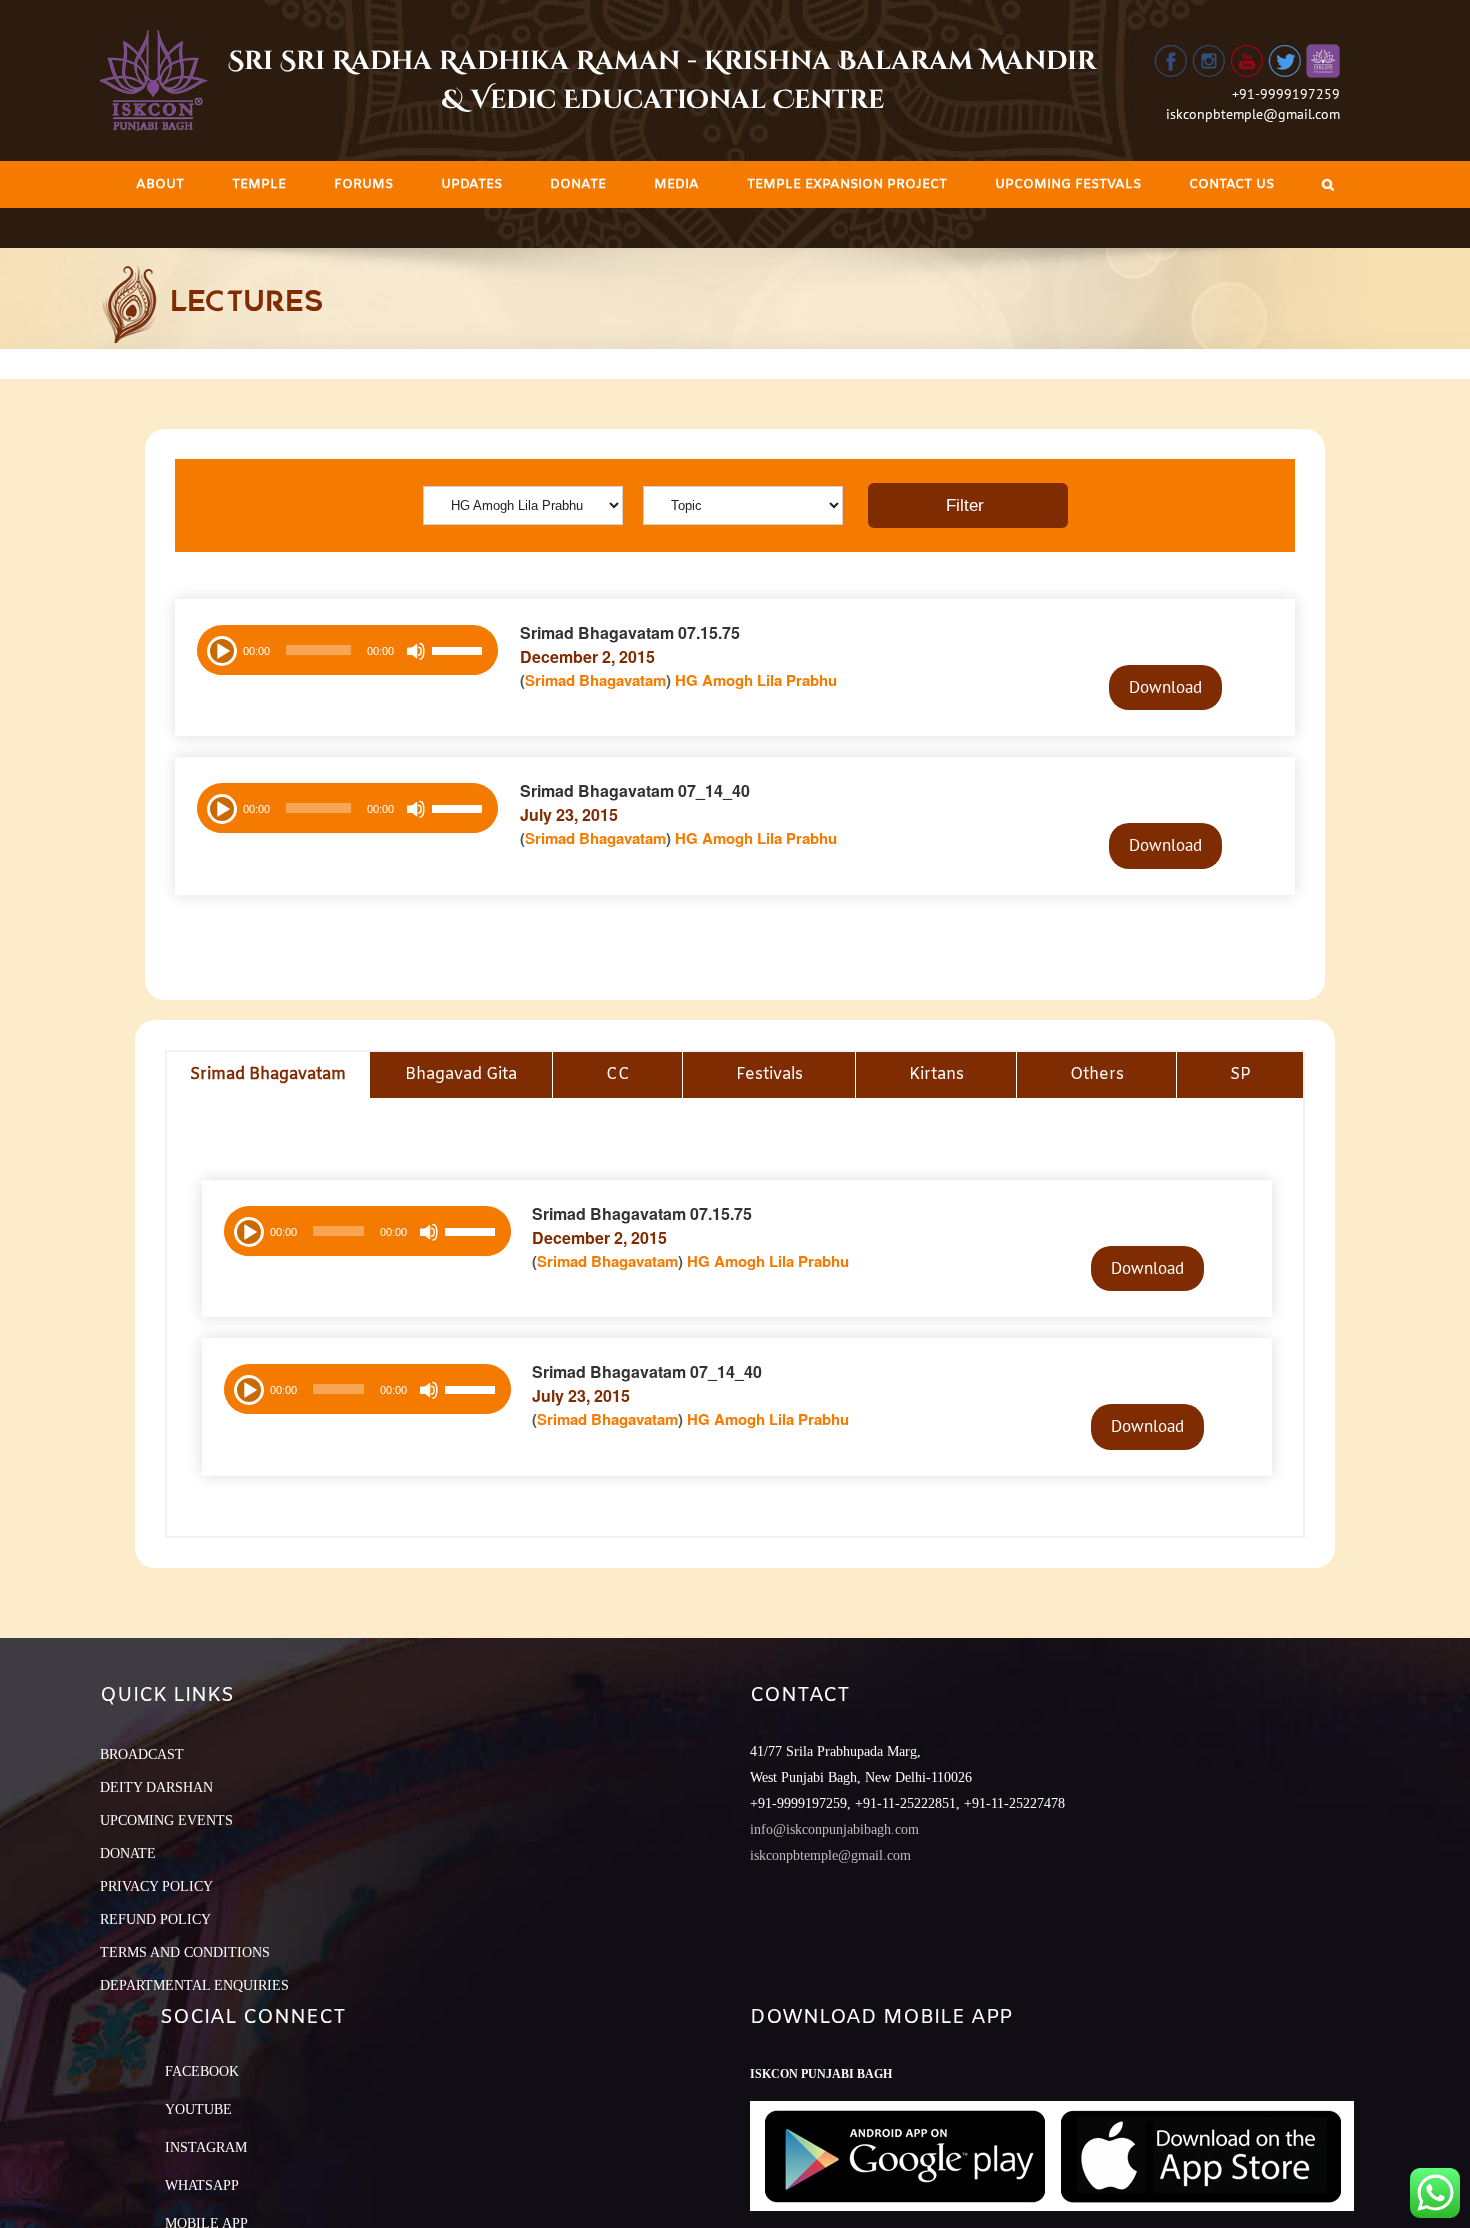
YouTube (198, 2109)
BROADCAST (142, 1754)
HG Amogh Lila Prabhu (756, 680)
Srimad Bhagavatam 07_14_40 (635, 790)
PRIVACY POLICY (156, 1886)
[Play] (220, 649)
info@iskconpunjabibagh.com (834, 1829)
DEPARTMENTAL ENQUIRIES (194, 1985)
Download (1165, 687)
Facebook (202, 2071)
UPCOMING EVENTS (166, 1820)
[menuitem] (160, 184)
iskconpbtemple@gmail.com (1253, 114)
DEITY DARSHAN (156, 1787)
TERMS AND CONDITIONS (185, 1952)
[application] (347, 650)
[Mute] (416, 651)
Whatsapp (202, 2185)
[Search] (1328, 184)
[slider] (460, 653)
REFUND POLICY (155, 1919)
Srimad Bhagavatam (595, 680)
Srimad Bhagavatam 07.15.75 (630, 632)
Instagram (206, 2147)
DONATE (128, 1853)
